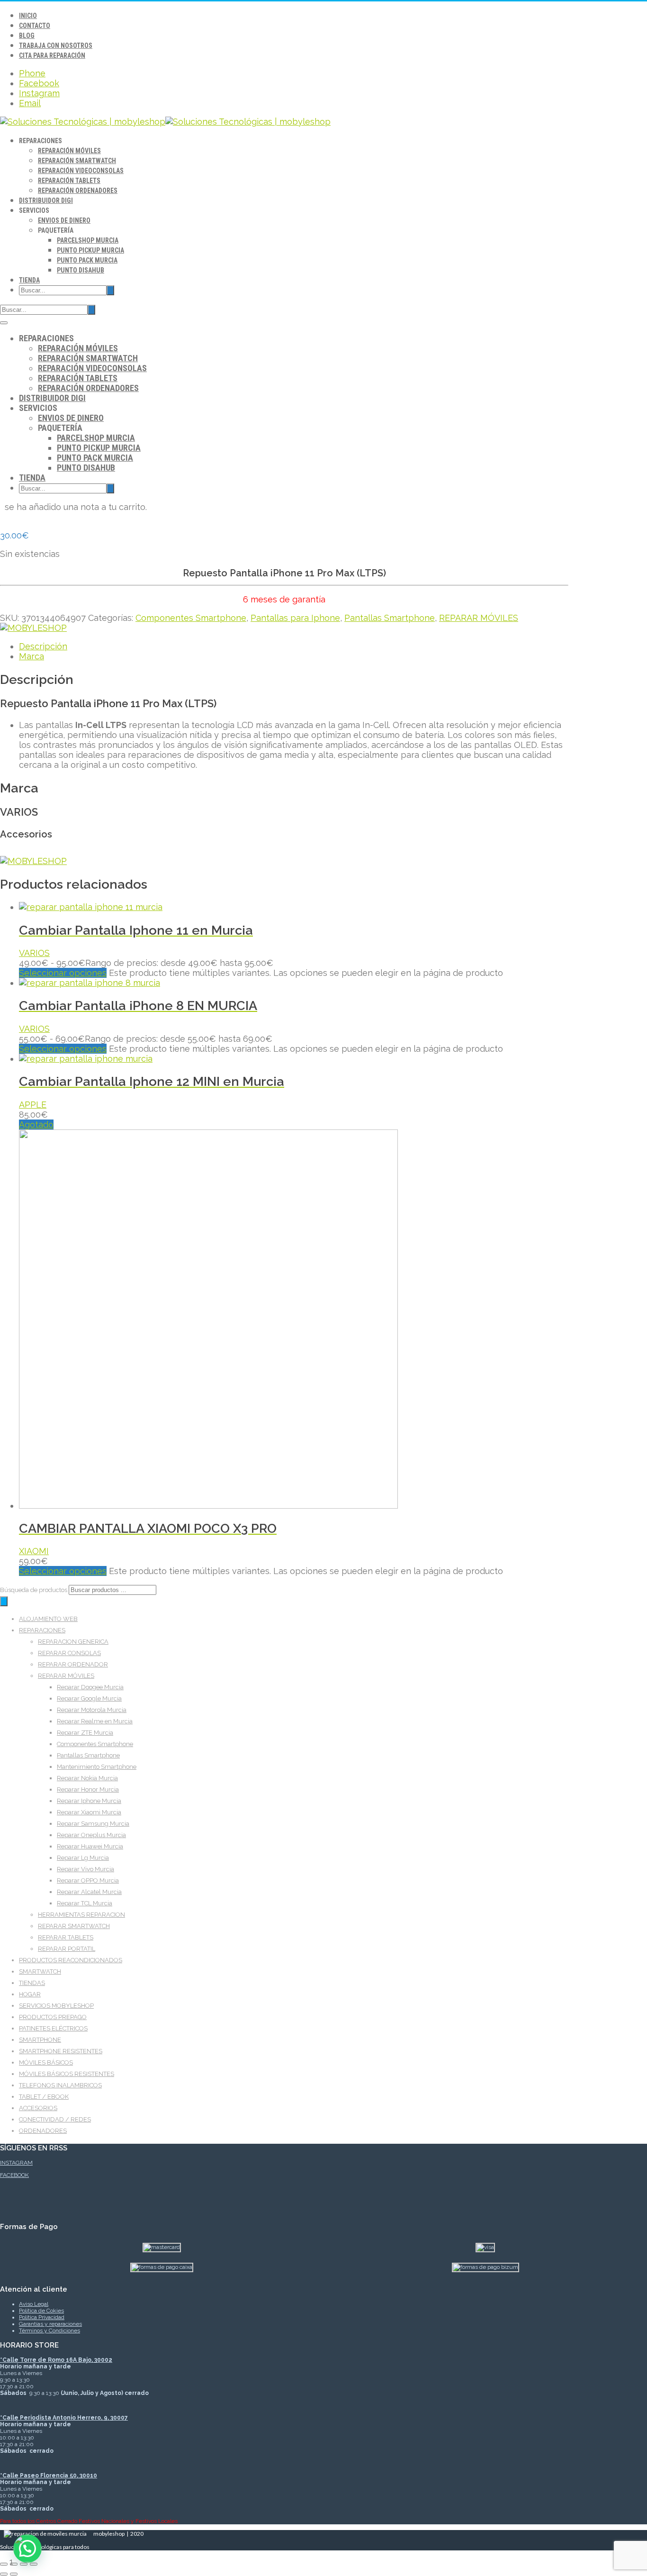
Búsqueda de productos (34, 1590)
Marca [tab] (31, 656)
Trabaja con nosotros (56, 46)
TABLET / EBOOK (44, 2097)
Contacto (35, 26)
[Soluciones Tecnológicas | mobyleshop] (165, 122)
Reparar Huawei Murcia (90, 1846)
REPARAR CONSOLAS (69, 1653)
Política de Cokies (41, 2311)
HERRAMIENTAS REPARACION (81, 1915)
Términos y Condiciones (49, 2330)
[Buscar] (4, 1601)
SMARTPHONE (40, 2040)
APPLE (33, 1105)
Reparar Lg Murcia (83, 1858)
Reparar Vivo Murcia (85, 1869)
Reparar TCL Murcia (85, 1903)
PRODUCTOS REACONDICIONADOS (71, 1960)
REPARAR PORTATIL (67, 1949)
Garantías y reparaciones (50, 2324)
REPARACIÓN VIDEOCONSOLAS (81, 171)
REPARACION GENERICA (73, 1642)
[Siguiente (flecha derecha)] (14, 2574)
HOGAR (30, 1994)
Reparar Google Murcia (89, 1698)
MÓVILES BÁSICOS (46, 2062)
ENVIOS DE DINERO (64, 220)
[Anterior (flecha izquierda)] (4, 2574)
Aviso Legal (34, 2304)
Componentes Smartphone (191, 618)
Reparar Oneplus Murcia (91, 1835)
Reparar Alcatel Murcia (89, 1892)
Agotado (36, 1124)
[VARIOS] (33, 628)
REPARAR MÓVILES (479, 618)
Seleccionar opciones (63, 973)
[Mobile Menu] (4, 323)
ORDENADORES (43, 2131)
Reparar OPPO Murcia (88, 1880)
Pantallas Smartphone (390, 618)
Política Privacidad (42, 2317)
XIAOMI (34, 1551)
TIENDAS (32, 1983)
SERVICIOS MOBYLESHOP (56, 2006)
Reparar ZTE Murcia (85, 1733)
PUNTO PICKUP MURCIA (90, 250)
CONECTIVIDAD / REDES (55, 2119)
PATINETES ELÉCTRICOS (53, 2028)
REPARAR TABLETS (66, 1937)
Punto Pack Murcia (87, 260)
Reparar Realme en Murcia (95, 1721)
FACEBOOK (14, 2175)
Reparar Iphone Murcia (89, 1801)
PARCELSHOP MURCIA (88, 240)
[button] (27, 2549)
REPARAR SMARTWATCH (74, 1926)
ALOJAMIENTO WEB (48, 1619)
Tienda (29, 280)
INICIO (28, 16)
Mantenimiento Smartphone (97, 1767)
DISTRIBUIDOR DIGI (46, 200)
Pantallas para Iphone (295, 618)
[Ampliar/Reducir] (4, 2564)
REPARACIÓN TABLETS (69, 181)
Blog (27, 36)
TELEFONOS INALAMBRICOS (60, 2085)
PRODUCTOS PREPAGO (53, 2017)
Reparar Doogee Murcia (90, 1687)
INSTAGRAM (16, 2163)
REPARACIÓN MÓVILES (69, 151)
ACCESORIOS (38, 2108)
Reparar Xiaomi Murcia (89, 1812)
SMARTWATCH (40, 1971)
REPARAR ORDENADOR (73, 1664)
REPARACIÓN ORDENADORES (78, 191)
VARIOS (34, 953)
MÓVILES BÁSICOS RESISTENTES (67, 2074)
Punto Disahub (81, 270)
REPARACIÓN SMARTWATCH (77, 161)
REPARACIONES (42, 1630)
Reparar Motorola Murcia (92, 1710)
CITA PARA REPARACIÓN (52, 55)
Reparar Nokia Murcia (87, 1778)
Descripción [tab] (43, 646)
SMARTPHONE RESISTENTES (61, 2051)
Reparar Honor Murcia (88, 1789)
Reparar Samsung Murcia (93, 1824)
